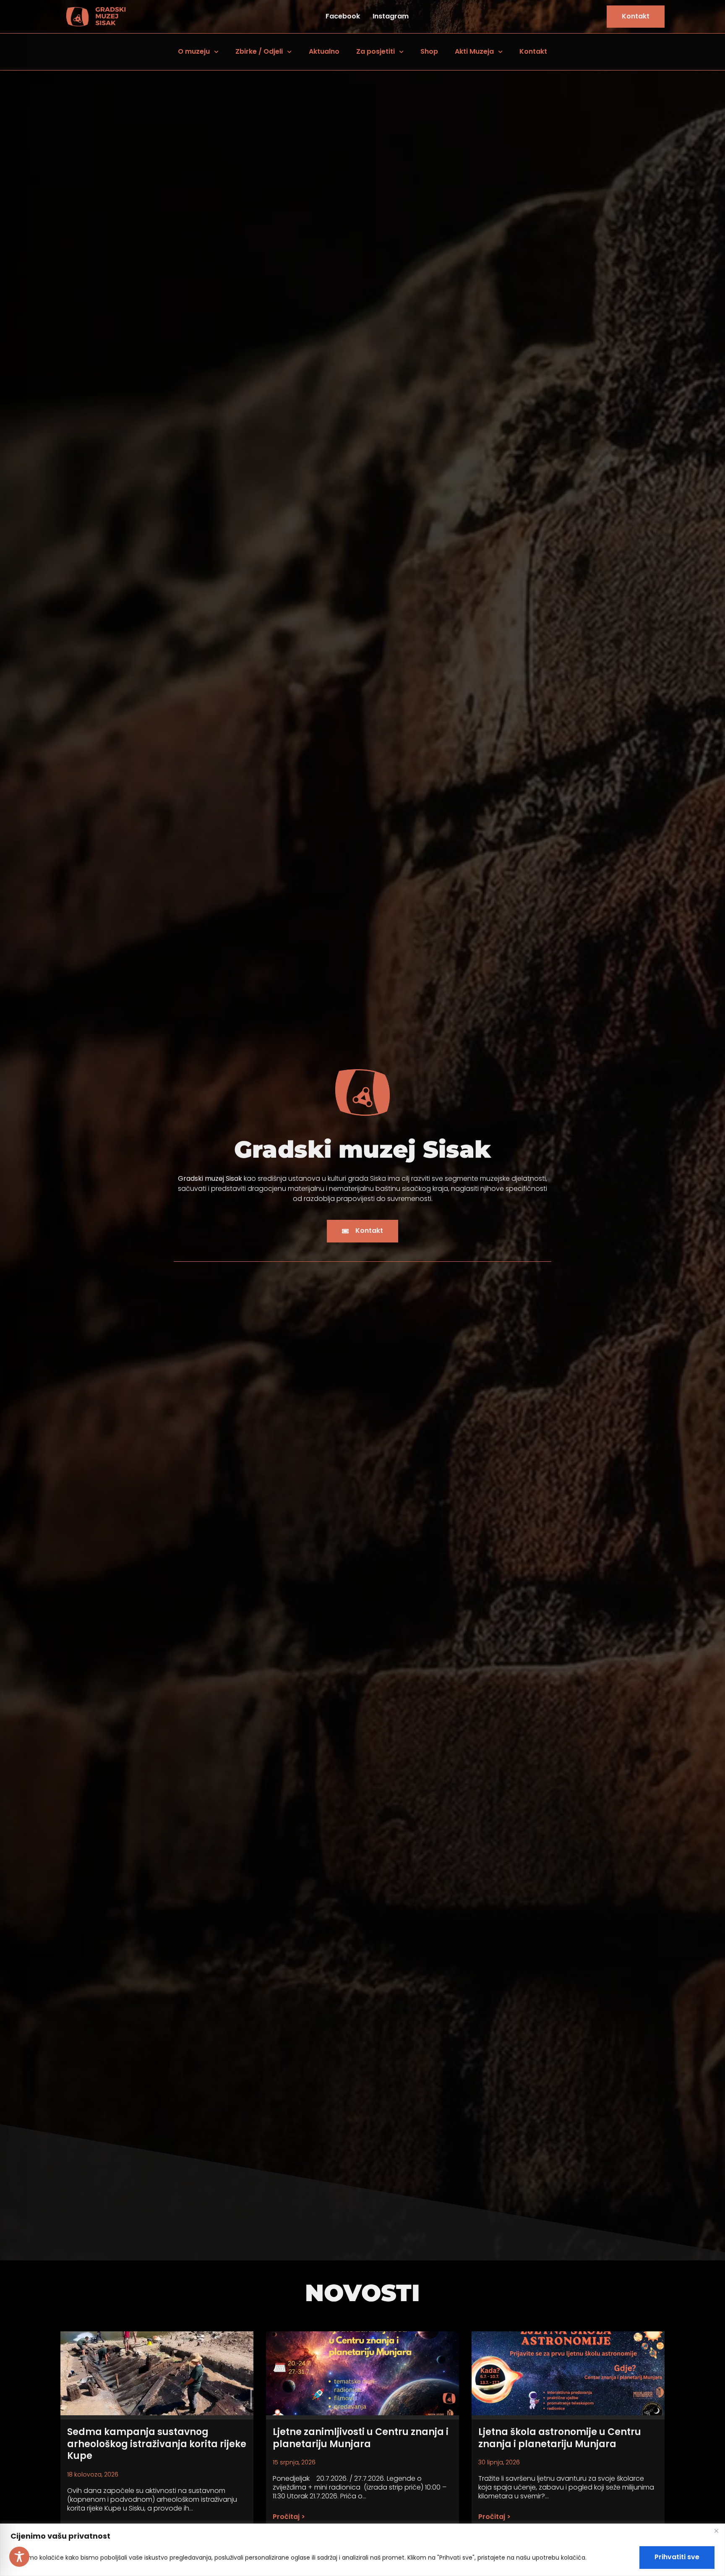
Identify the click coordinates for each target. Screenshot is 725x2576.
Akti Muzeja (474, 51)
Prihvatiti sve (677, 2557)
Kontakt (533, 51)
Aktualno (324, 51)
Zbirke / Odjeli (259, 51)
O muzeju (194, 51)
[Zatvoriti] (716, 2531)
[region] (362, 2550)
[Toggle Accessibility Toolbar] (19, 2557)
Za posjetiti (376, 51)
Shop (429, 51)
